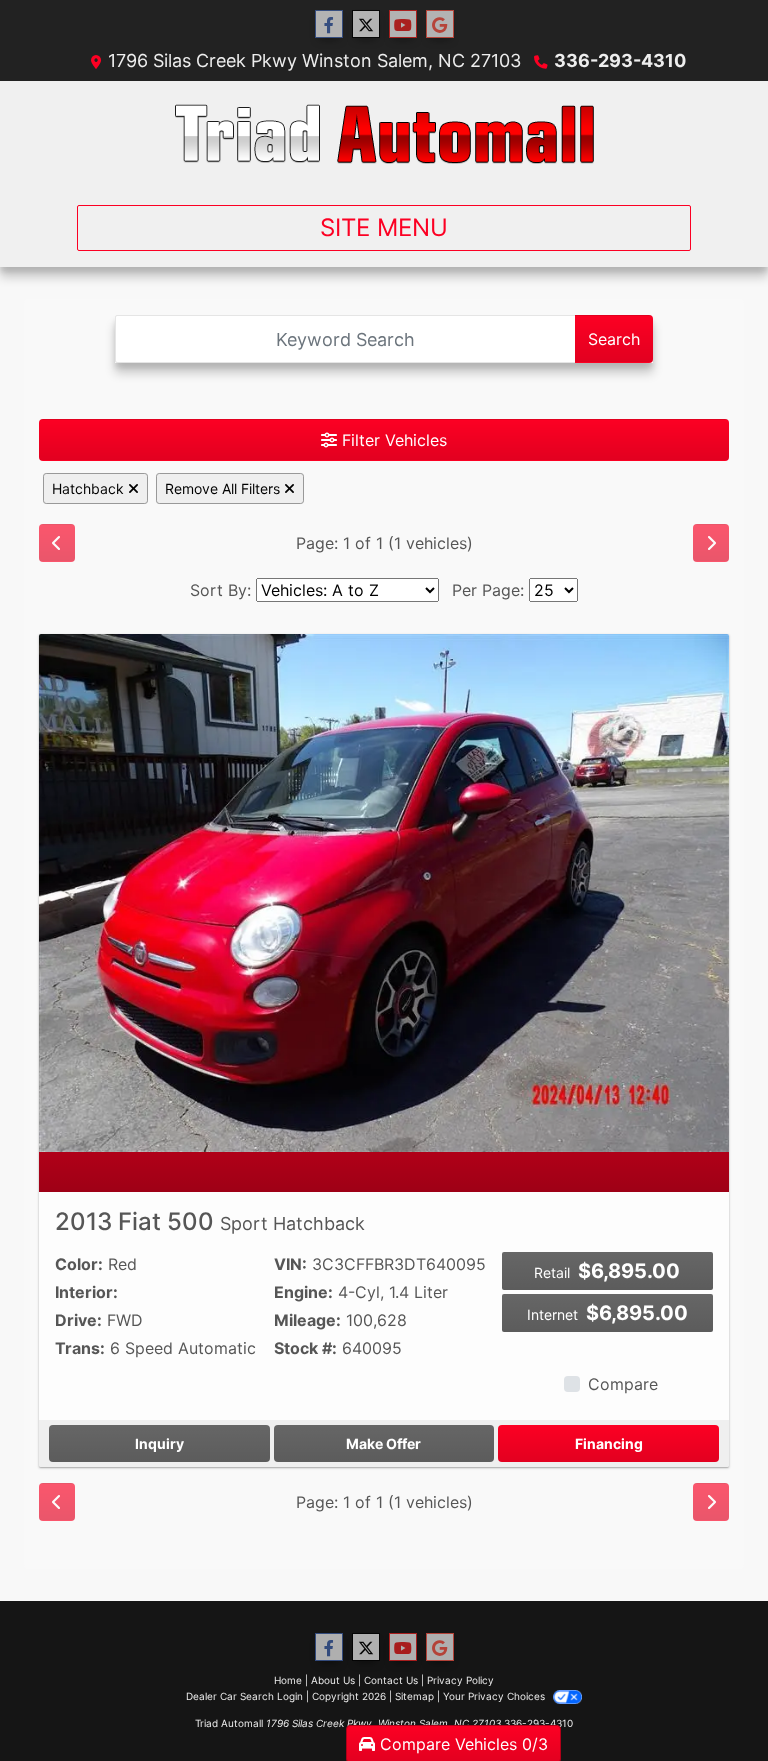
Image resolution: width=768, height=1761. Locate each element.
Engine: (303, 1292)
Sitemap (414, 1696)
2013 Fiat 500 (210, 1221)
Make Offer (383, 1443)
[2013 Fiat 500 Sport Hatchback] (384, 891)
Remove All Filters (224, 488)
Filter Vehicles (392, 440)
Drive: (78, 1320)
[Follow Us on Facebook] (329, 24)
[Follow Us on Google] (440, 24)
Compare (623, 1384)
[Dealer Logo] (384, 135)
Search (614, 339)
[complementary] (708, 1701)
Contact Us (391, 1680)
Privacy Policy (460, 1680)
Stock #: (305, 1348)
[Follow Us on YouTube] (403, 24)
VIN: (290, 1264)
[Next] (711, 543)
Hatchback (90, 488)
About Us (333, 1680)
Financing (609, 1443)
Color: (79, 1264)
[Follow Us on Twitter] (366, 24)
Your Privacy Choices (495, 1696)
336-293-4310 (620, 60)
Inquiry (159, 1443)
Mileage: (307, 1320)
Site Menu (384, 227)
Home (288, 1680)
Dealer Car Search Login (244, 1696)
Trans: (80, 1348)
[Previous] (57, 543)
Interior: (86, 1292)
